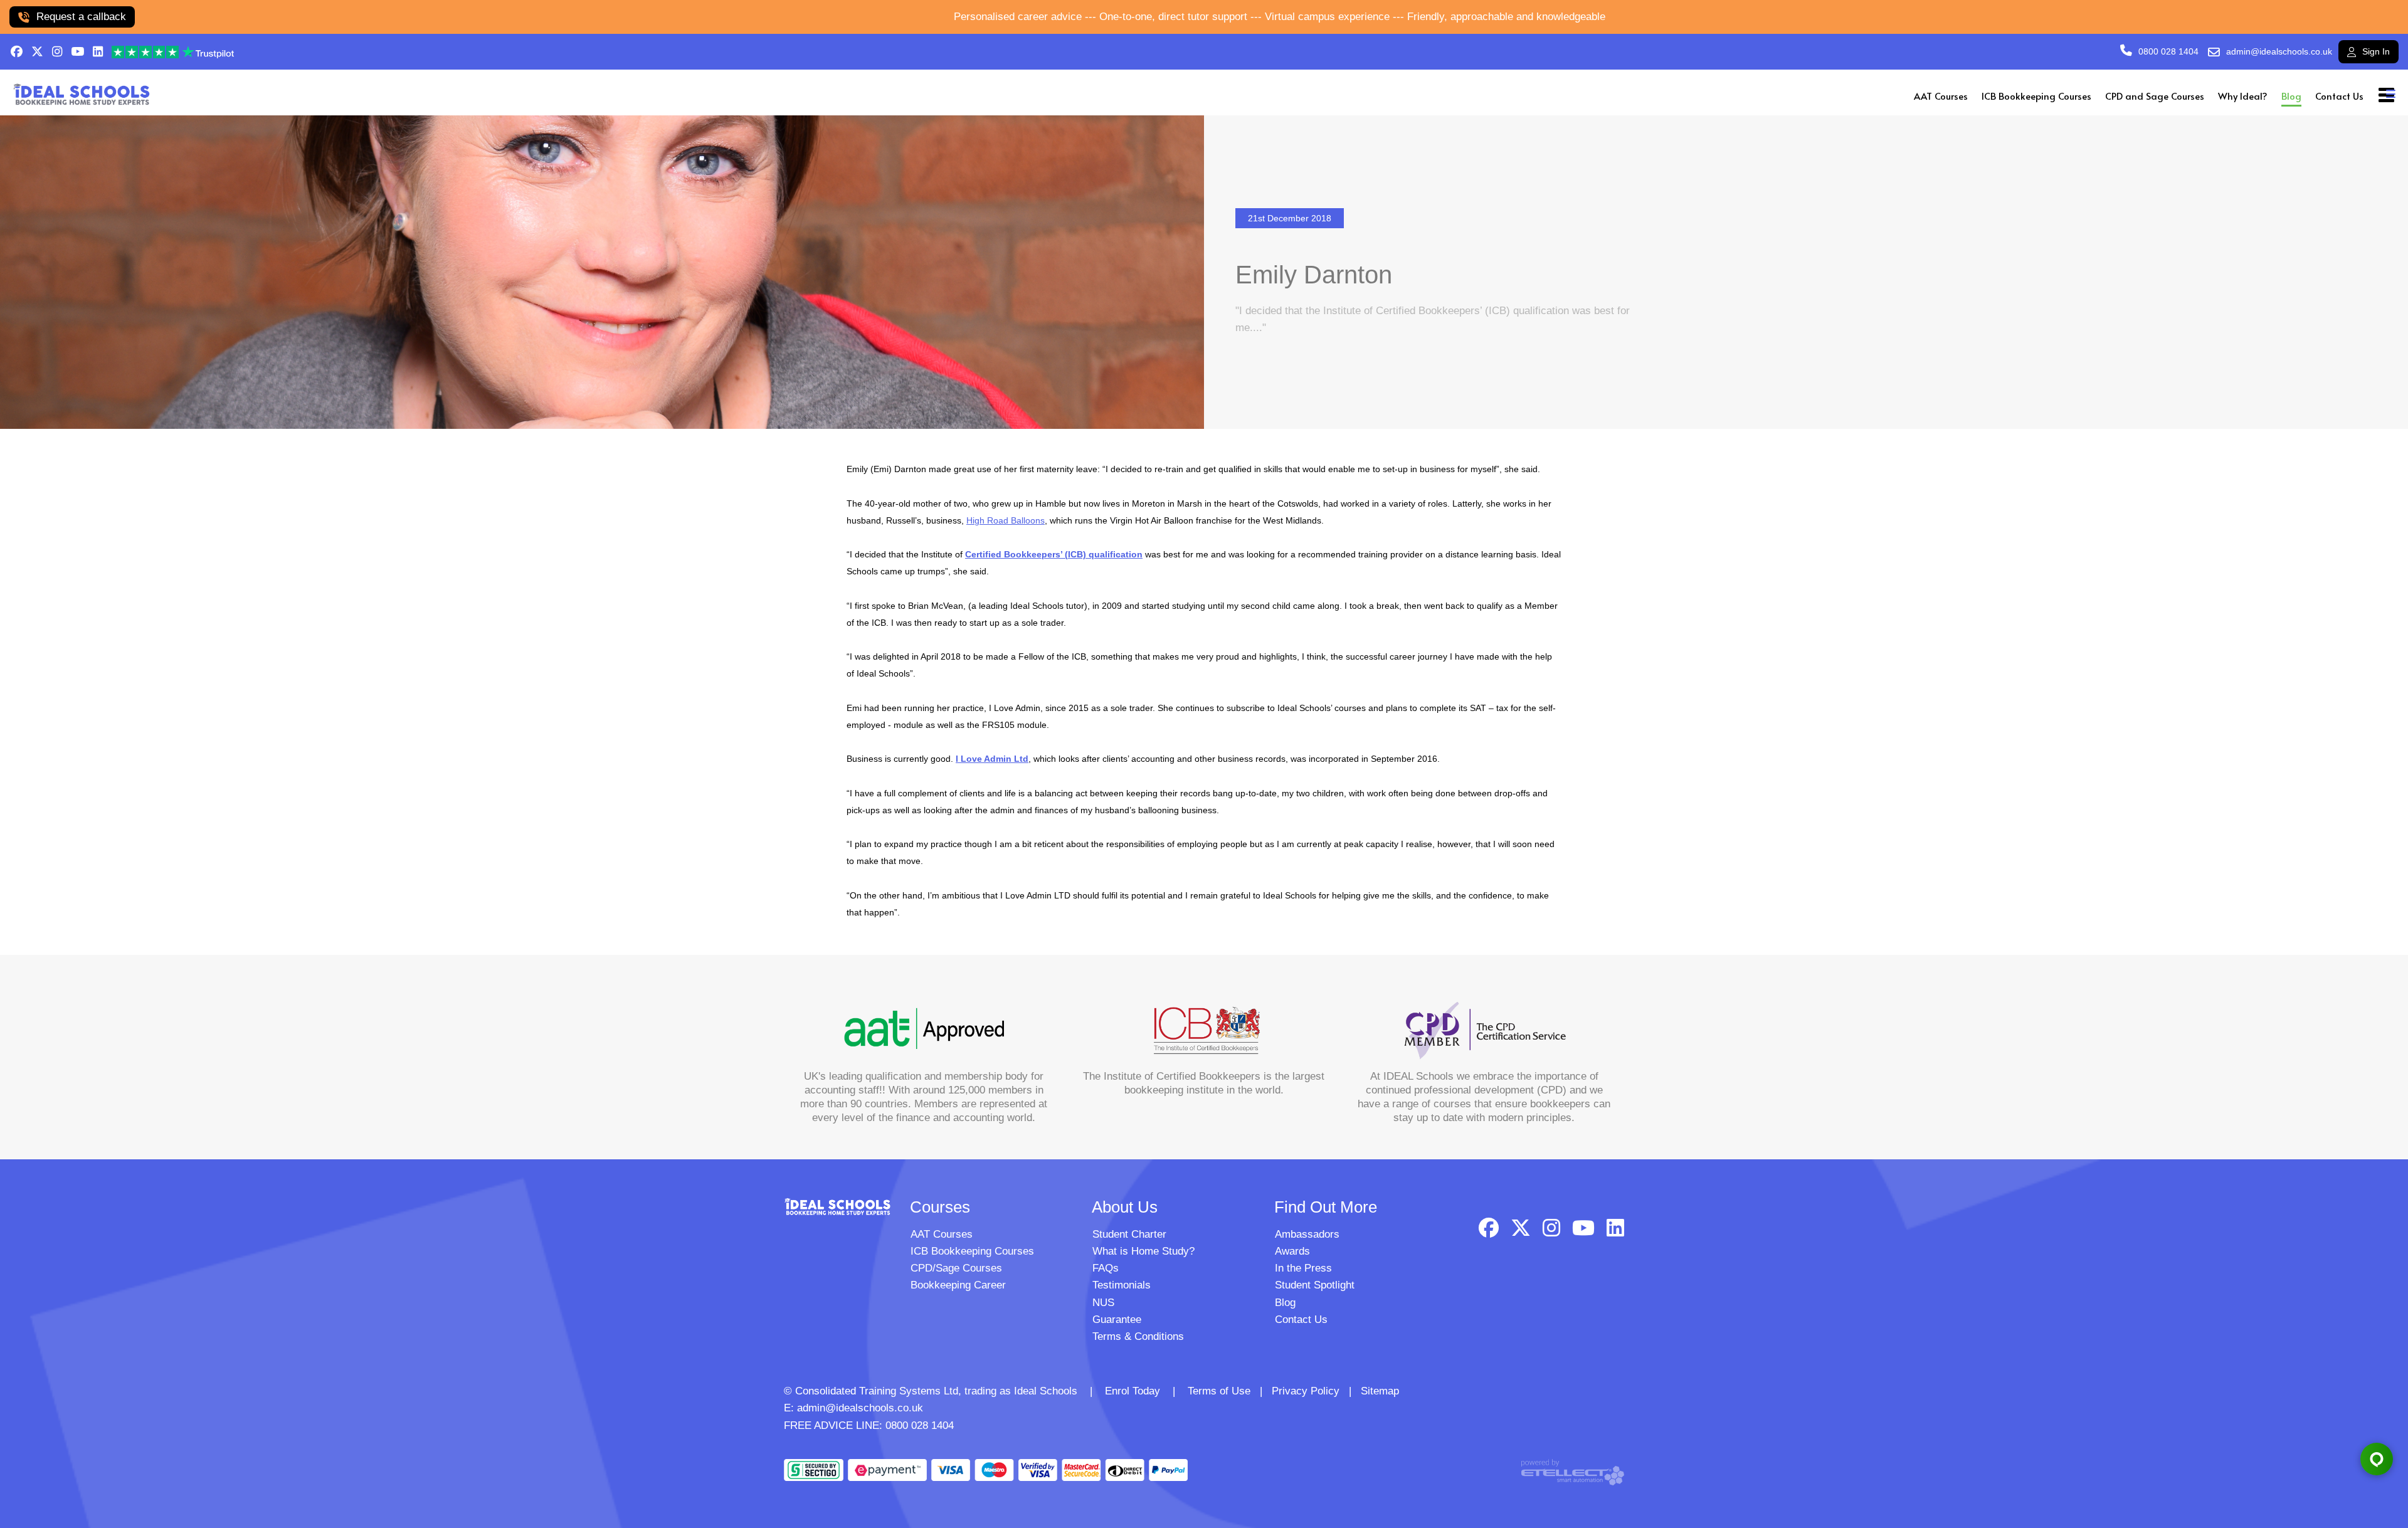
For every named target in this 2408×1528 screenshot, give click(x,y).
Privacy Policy (1306, 1391)
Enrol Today (1133, 1391)
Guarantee (1117, 1320)
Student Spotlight (1315, 1285)
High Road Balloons (1006, 520)
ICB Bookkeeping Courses (2036, 96)
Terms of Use (1219, 1391)
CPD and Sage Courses (2155, 96)
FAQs (1106, 1268)
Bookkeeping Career (958, 1285)
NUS (1103, 1303)
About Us (1125, 1207)
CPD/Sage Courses (956, 1268)
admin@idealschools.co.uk (2279, 51)
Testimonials (1122, 1285)
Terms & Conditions (1138, 1336)
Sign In (2376, 51)
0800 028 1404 (2168, 51)
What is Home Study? (1143, 1251)
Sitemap (1380, 1391)
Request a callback (81, 17)
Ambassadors (1307, 1234)
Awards (1292, 1251)
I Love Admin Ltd (992, 759)
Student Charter (1129, 1234)
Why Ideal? (2243, 96)
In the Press (1303, 1268)
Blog (2291, 96)
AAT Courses (1941, 96)
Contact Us (2339, 96)
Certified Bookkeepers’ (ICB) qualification (1054, 554)
